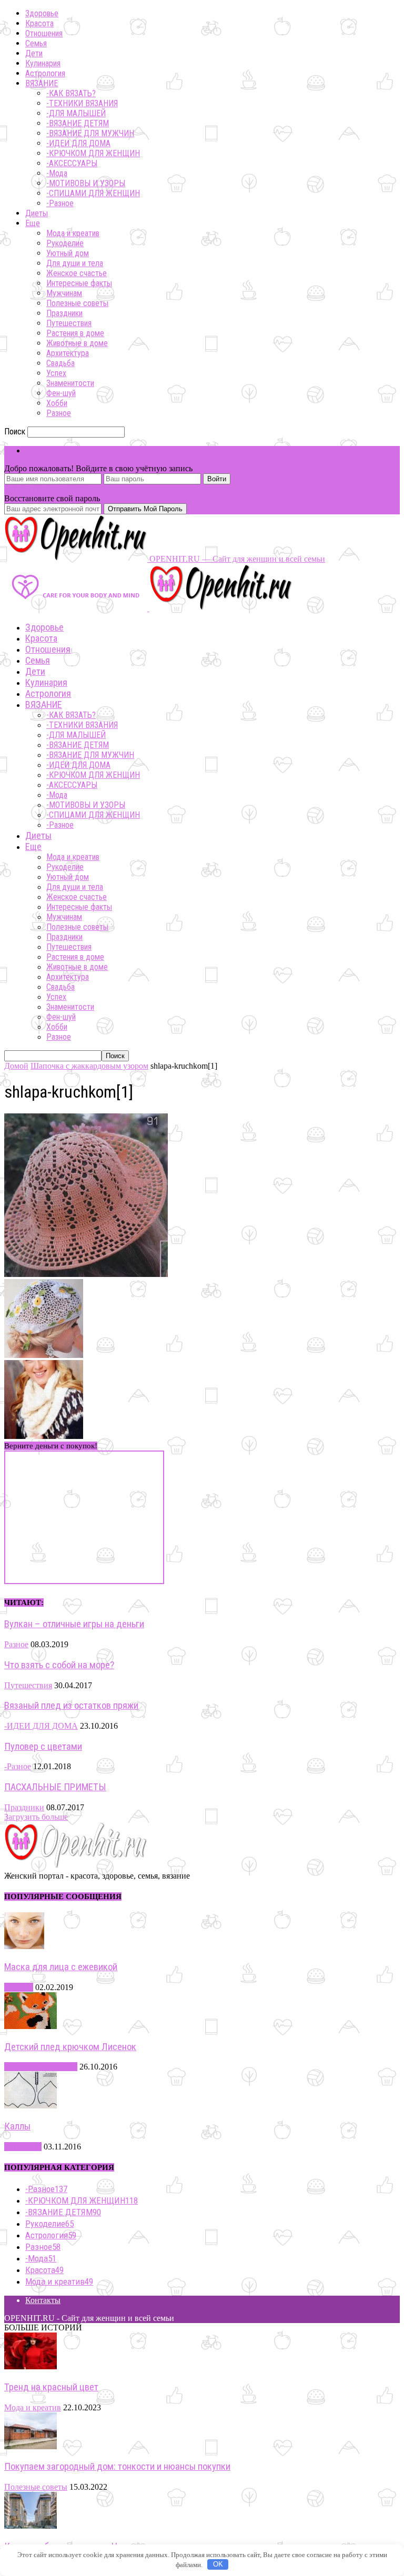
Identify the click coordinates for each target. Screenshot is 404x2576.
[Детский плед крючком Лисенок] (31, 2026)
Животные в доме (77, 343)
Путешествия (69, 323)
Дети (34, 53)
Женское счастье (77, 273)
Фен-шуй (61, 393)
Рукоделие (65, 243)
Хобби (57, 403)
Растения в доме (75, 333)
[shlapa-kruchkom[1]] (86, 1274)
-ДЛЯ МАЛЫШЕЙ (76, 113)
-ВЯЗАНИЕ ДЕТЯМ (78, 123)
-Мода (57, 173)
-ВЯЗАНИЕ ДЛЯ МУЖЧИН (90, 133)
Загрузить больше (36, 1817)
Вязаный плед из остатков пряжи (71, 1706)
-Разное (60, 203)
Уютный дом (68, 253)
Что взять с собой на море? (59, 1665)
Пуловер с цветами (43, 1747)
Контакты (43, 2300)
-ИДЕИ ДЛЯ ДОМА (78, 143)
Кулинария (43, 63)
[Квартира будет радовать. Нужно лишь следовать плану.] (31, 2526)
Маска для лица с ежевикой (61, 1967)
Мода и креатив (73, 233)
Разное (59, 413)
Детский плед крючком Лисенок (70, 2047)
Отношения (44, 33)
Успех (56, 373)
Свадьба (60, 363)
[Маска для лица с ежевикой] (24, 1946)
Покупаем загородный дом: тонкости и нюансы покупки (117, 2467)
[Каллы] (31, 2106)
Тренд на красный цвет (51, 2387)
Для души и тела (75, 263)
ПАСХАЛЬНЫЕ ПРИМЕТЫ (55, 1787)
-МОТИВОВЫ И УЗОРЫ (86, 183)
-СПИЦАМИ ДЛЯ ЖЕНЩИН (93, 193)
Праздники (64, 313)
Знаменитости (70, 383)
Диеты (37, 213)
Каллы (17, 2126)
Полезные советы (77, 303)
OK (218, 2564)
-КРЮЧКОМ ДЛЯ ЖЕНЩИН (93, 153)
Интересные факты (79, 283)
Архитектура (68, 353)
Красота (39, 23)
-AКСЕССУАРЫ (72, 163)
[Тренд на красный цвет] (31, 2366)
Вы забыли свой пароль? (49, 489)
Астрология (45, 73)
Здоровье (42, 13)
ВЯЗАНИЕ (42, 83)
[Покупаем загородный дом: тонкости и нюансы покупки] (31, 2446)
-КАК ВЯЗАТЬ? (71, 93)
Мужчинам (64, 293)
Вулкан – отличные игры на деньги (74, 1624)
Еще (33, 223)
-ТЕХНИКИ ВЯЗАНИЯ (82, 103)
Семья (36, 43)
